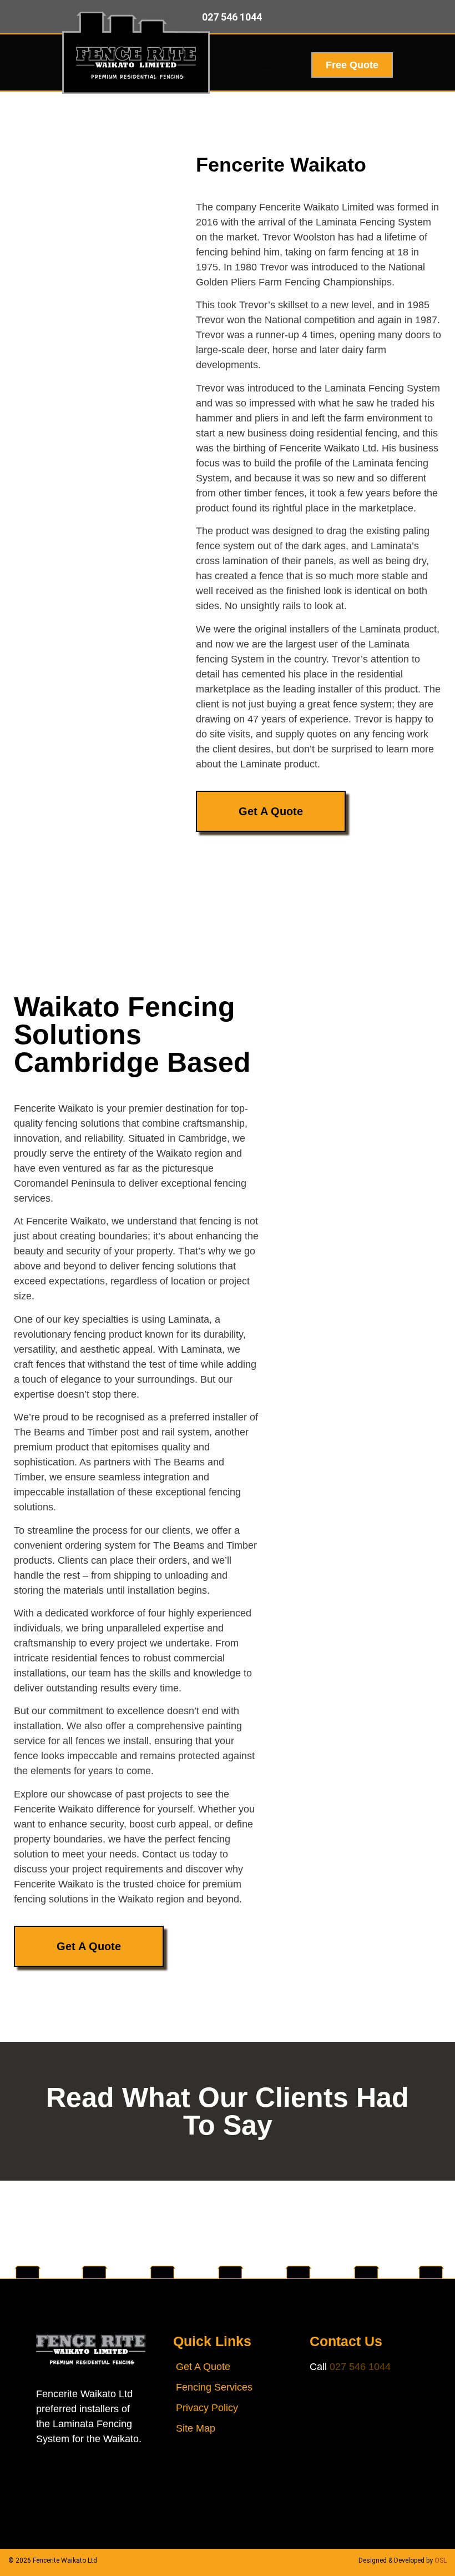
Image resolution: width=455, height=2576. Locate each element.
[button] (267, 65)
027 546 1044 (360, 2367)
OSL (441, 2560)
